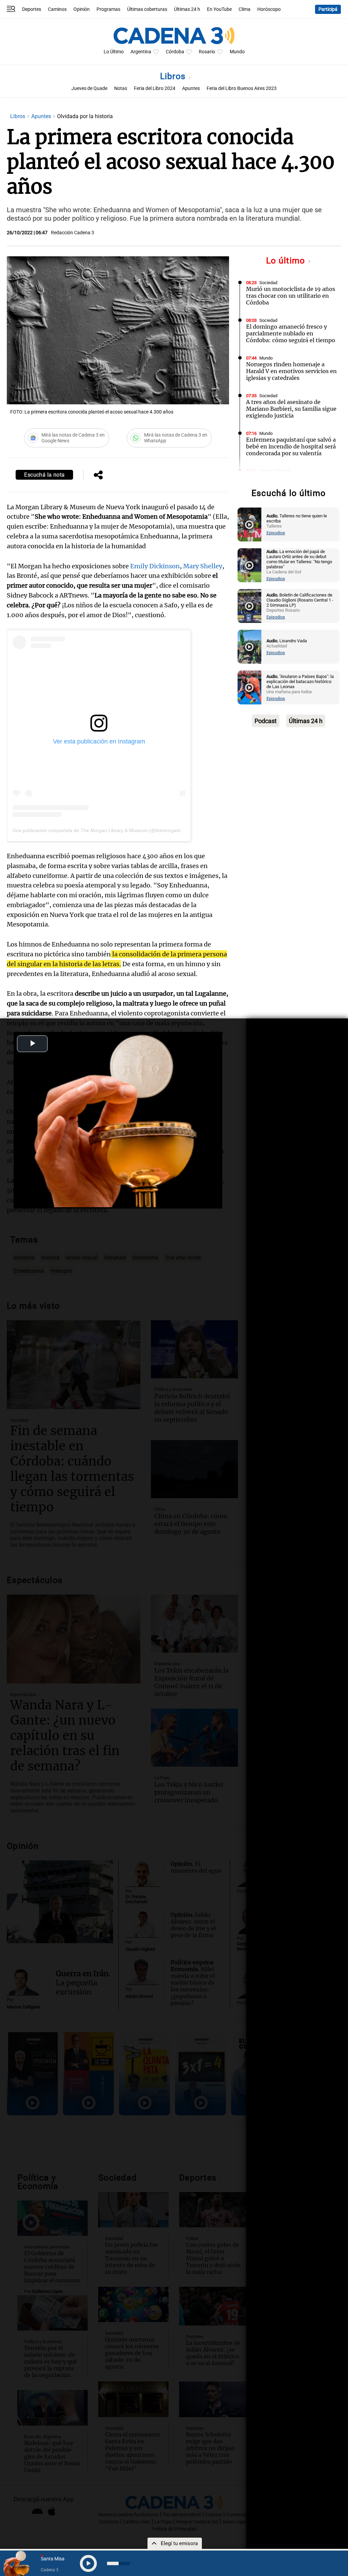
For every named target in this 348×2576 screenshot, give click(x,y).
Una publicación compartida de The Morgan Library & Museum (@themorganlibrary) (103, 830)
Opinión (82, 9)
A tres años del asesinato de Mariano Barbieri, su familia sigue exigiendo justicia (291, 409)
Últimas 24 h (187, 9)
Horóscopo (269, 9)
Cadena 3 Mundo (275, 471)
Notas (121, 88)
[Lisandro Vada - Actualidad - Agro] (249, 647)
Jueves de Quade (89, 88)
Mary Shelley (203, 566)
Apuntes (191, 88)
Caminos (57, 9)
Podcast (266, 721)
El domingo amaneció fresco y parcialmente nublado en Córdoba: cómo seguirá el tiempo (291, 333)
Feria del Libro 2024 (155, 88)
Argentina (141, 52)
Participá (328, 9)
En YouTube (219, 9)
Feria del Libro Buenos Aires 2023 (242, 88)
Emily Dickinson (155, 566)
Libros (174, 76)
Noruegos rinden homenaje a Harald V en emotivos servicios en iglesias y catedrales (291, 371)
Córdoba (175, 52)
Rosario (207, 52)
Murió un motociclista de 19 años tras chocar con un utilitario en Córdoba (291, 296)
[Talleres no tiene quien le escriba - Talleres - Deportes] (249, 525)
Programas (108, 9)
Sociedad (268, 283)
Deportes (32, 9)
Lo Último (114, 52)
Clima (245, 9)
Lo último (287, 261)
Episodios (276, 533)
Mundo (237, 52)
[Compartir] (98, 476)
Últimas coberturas (147, 9)
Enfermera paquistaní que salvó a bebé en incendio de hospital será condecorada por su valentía (291, 446)
